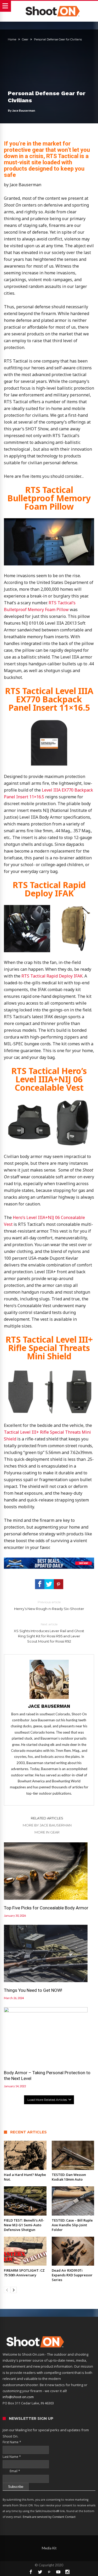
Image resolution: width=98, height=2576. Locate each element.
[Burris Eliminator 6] (49, 1560)
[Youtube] (58, 2572)
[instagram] (67, 2572)
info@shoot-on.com (18, 2397)
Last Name (12, 2457)
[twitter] (49, 1584)
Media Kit (49, 2548)
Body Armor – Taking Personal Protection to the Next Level (47, 2076)
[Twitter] (40, 2572)
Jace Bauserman (24, 110)
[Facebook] (31, 2572)
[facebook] (40, 1584)
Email (11, 2471)
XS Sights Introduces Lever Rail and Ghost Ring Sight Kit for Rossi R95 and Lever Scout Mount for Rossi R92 (49, 1633)
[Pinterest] (49, 2572)
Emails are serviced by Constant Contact (49, 2517)
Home (12, 39)
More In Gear (47, 1832)
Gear (25, 39)
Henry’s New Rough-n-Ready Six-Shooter (49, 1605)
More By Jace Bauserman (47, 1825)
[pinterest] (59, 1584)
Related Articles (47, 1818)
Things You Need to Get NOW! (33, 1990)
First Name (12, 2442)
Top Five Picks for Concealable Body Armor (46, 1908)
